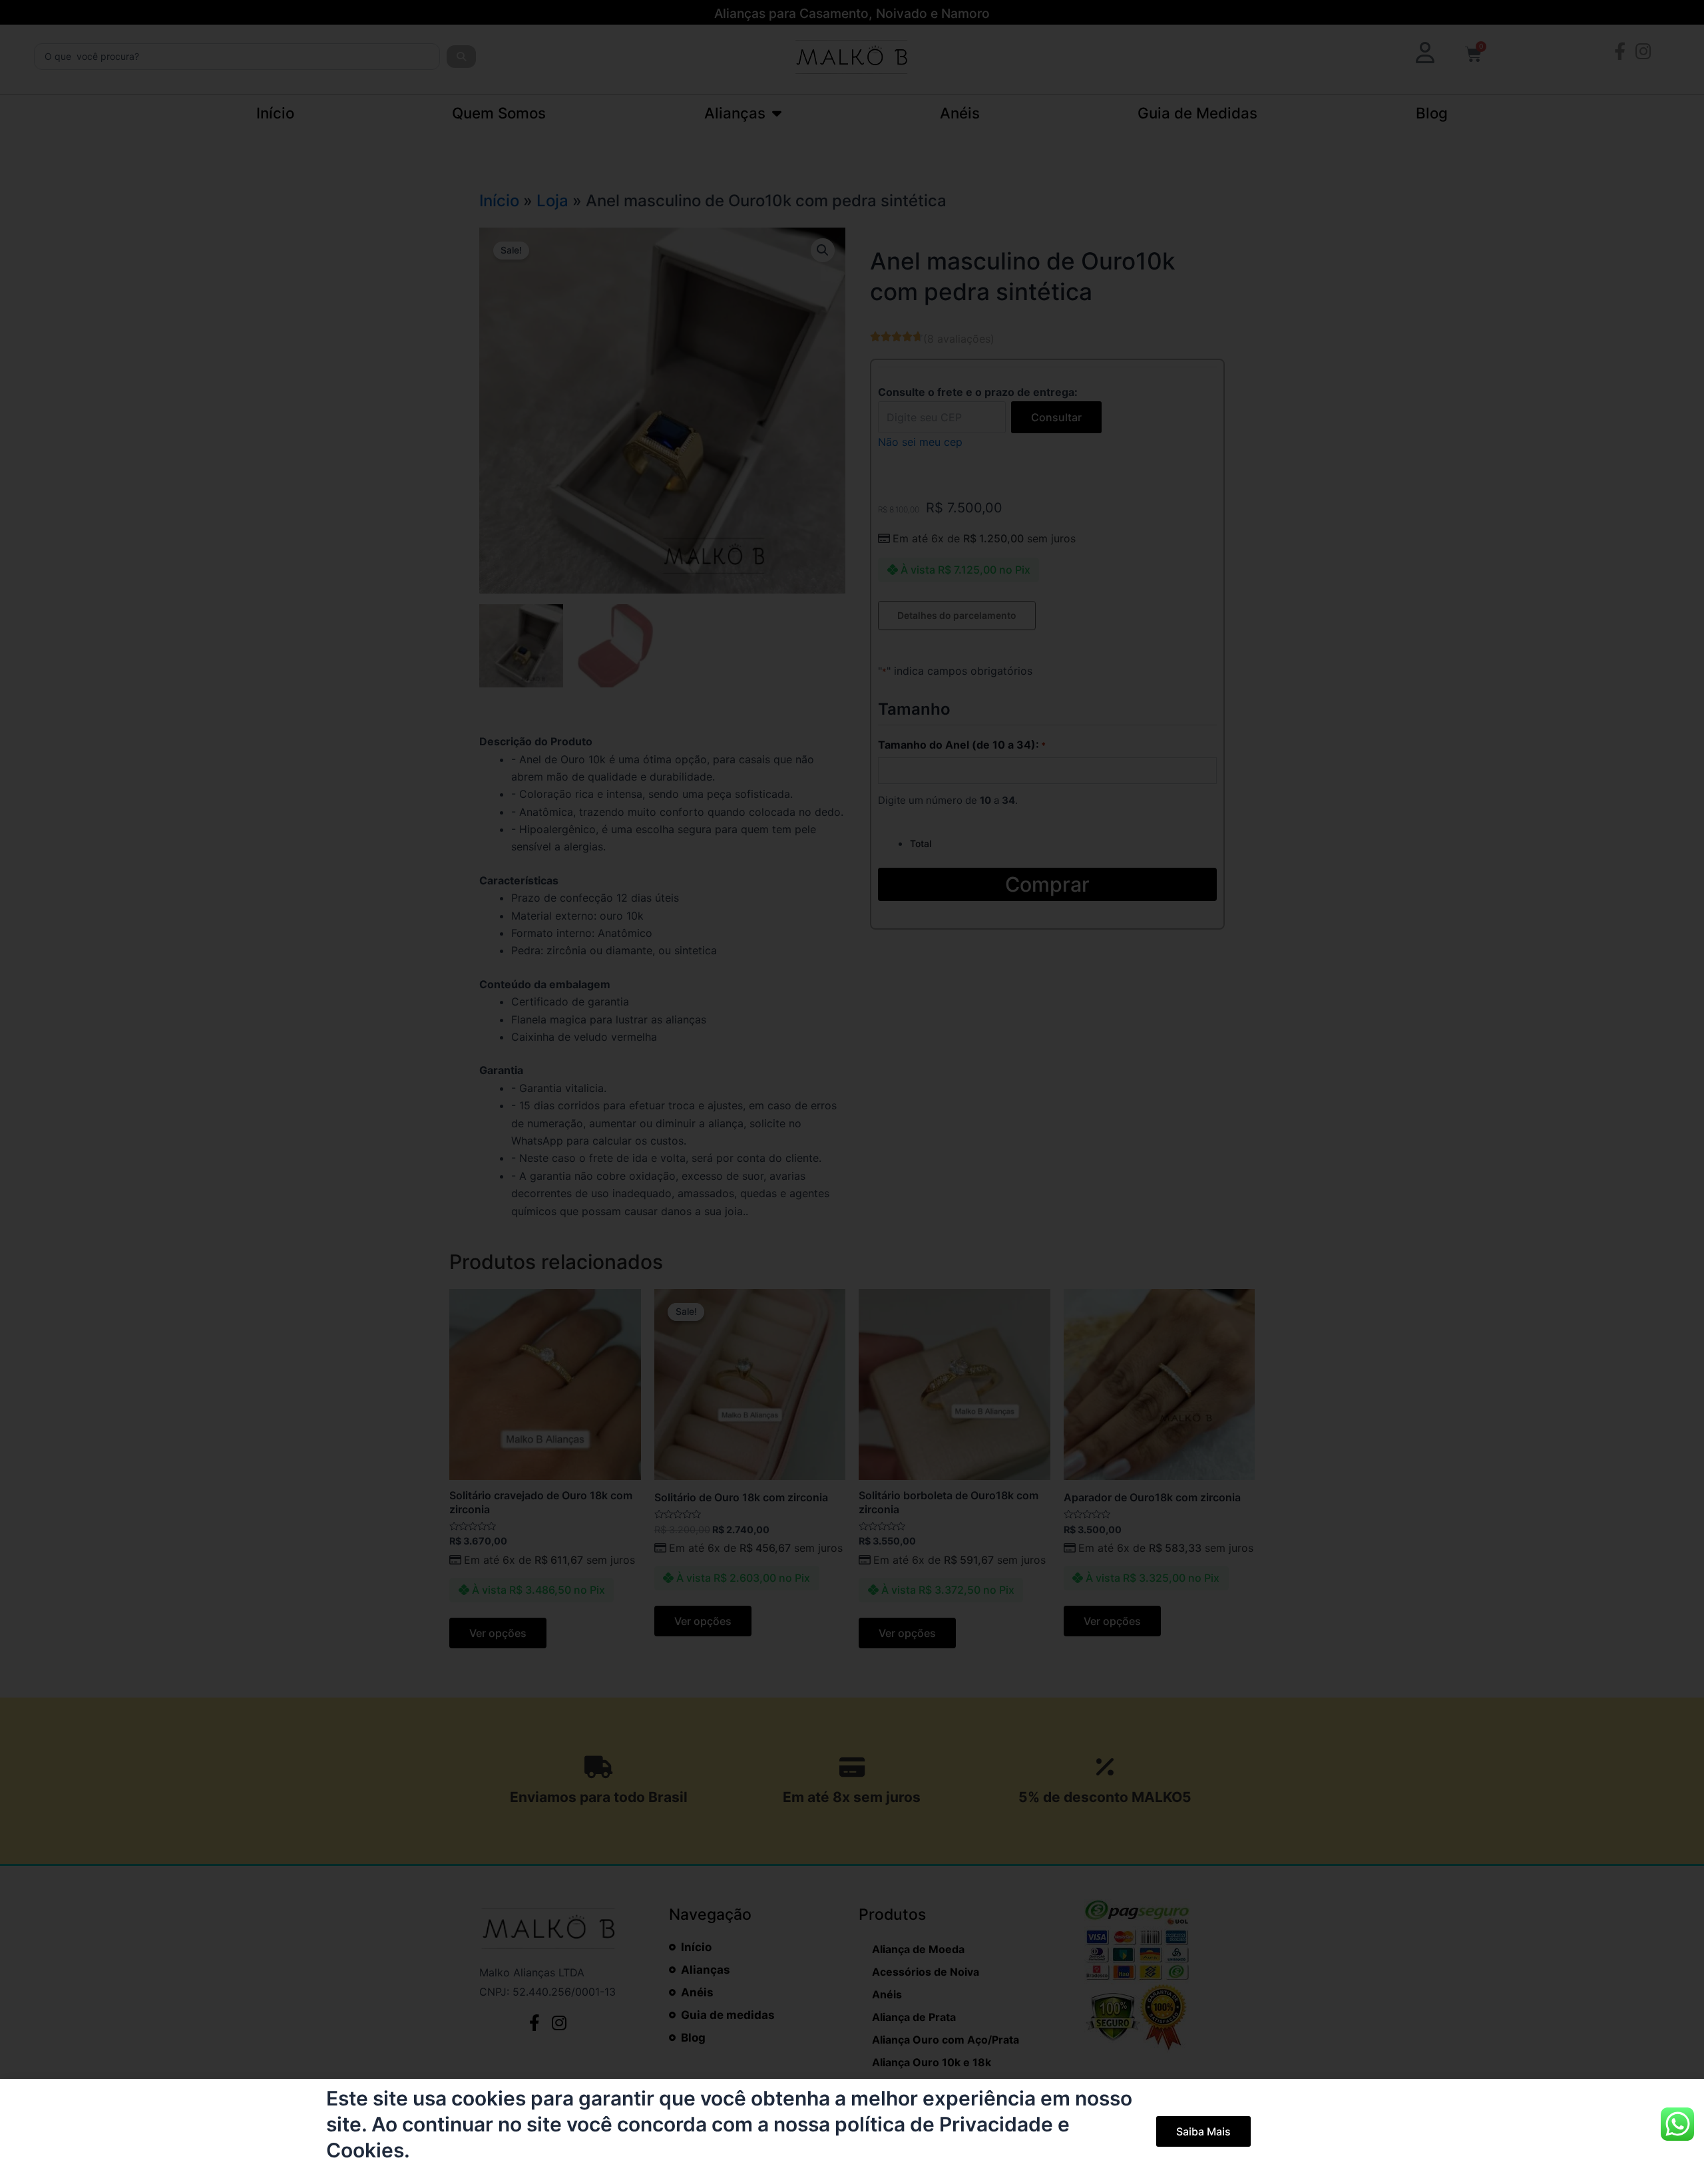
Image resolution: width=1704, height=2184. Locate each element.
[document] (852, 1092)
